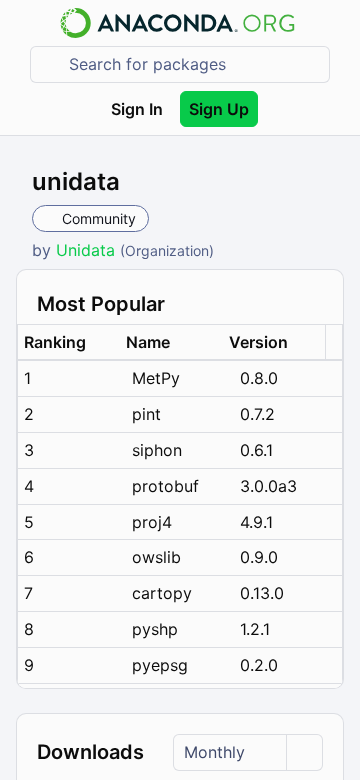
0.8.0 (259, 378)
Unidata (88, 250)
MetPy (156, 378)
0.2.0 (259, 665)
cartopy (162, 593)
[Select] (304, 752)
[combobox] (194, 64)
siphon (157, 450)
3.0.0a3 (268, 486)
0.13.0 (262, 593)
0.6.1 (256, 450)
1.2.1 (255, 629)
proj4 (152, 522)
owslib (156, 557)
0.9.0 (259, 557)
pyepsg (160, 665)
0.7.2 (257, 414)
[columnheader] (69, 342)
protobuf (165, 486)
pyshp (155, 629)
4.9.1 (256, 522)
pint (146, 414)
